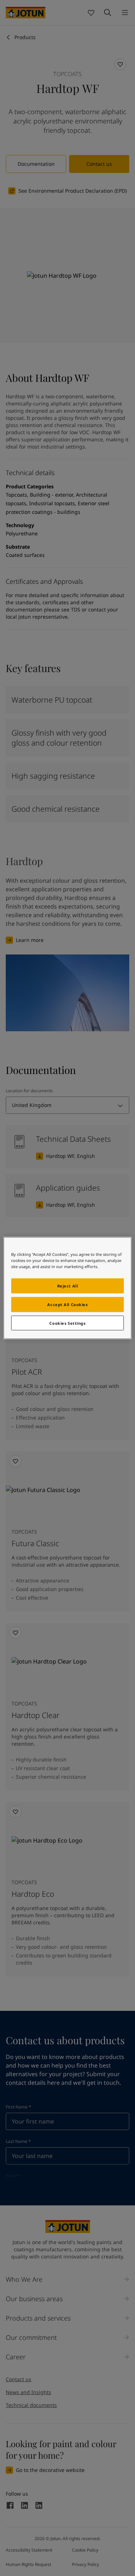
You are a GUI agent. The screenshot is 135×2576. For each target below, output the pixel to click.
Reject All (68, 1285)
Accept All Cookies (67, 1304)
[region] (67, 1288)
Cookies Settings (67, 1323)
